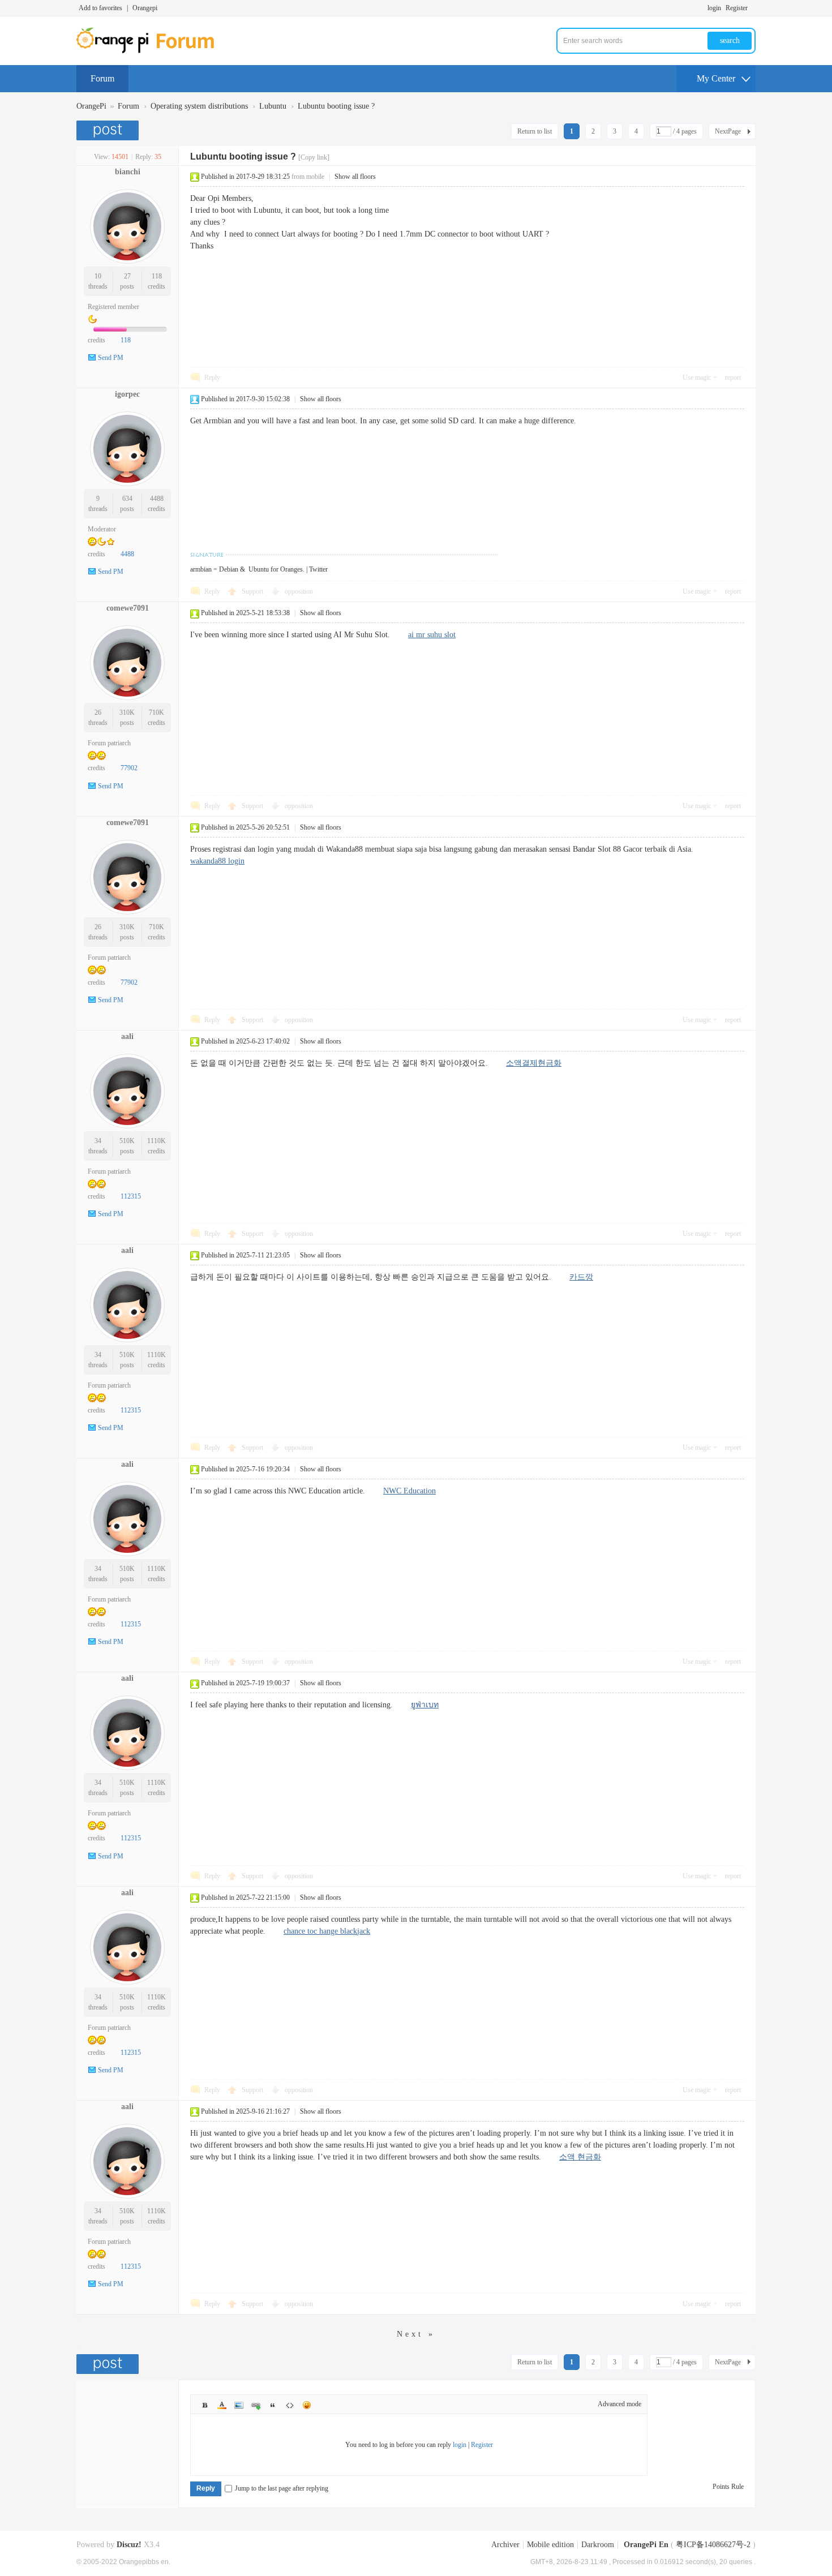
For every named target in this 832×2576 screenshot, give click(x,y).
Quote (273, 2405)
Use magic (697, 377)
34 (98, 1141)
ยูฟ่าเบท (425, 1705)
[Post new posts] (109, 130)
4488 (157, 499)
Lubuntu (273, 106)
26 (98, 712)
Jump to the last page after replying (282, 2488)
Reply (212, 377)
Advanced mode (619, 2404)
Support (253, 591)
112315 (131, 1196)
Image (239, 2405)
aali (127, 1036)
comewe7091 (128, 608)
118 (157, 276)
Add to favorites (100, 8)
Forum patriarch (109, 743)
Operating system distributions (199, 106)
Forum (102, 78)
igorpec (127, 394)
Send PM (111, 358)
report (733, 377)
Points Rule (728, 2487)
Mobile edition (550, 2545)
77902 (129, 768)
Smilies (307, 2405)
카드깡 (581, 1277)
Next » (416, 2334)
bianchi (128, 172)
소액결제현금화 (534, 1063)
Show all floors (355, 177)
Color (222, 2405)
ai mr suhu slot (432, 635)
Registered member (113, 307)
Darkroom (598, 2545)
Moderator (102, 529)
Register (737, 8)
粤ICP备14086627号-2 (713, 2545)
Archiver (505, 2545)
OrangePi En (646, 2545)
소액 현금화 (580, 2157)
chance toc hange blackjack (327, 1931)
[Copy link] (314, 157)
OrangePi (91, 106)
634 (127, 499)
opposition (299, 591)
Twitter (318, 569)
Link (256, 2405)
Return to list (535, 131)
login (714, 8)
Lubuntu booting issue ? (336, 106)
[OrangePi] (151, 51)
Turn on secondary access (753, 8)
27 (127, 276)
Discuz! (129, 2545)
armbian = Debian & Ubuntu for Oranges (246, 569)
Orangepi (145, 8)
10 (98, 276)
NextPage (728, 131)
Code (290, 2405)
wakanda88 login (217, 861)
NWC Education (409, 1491)
